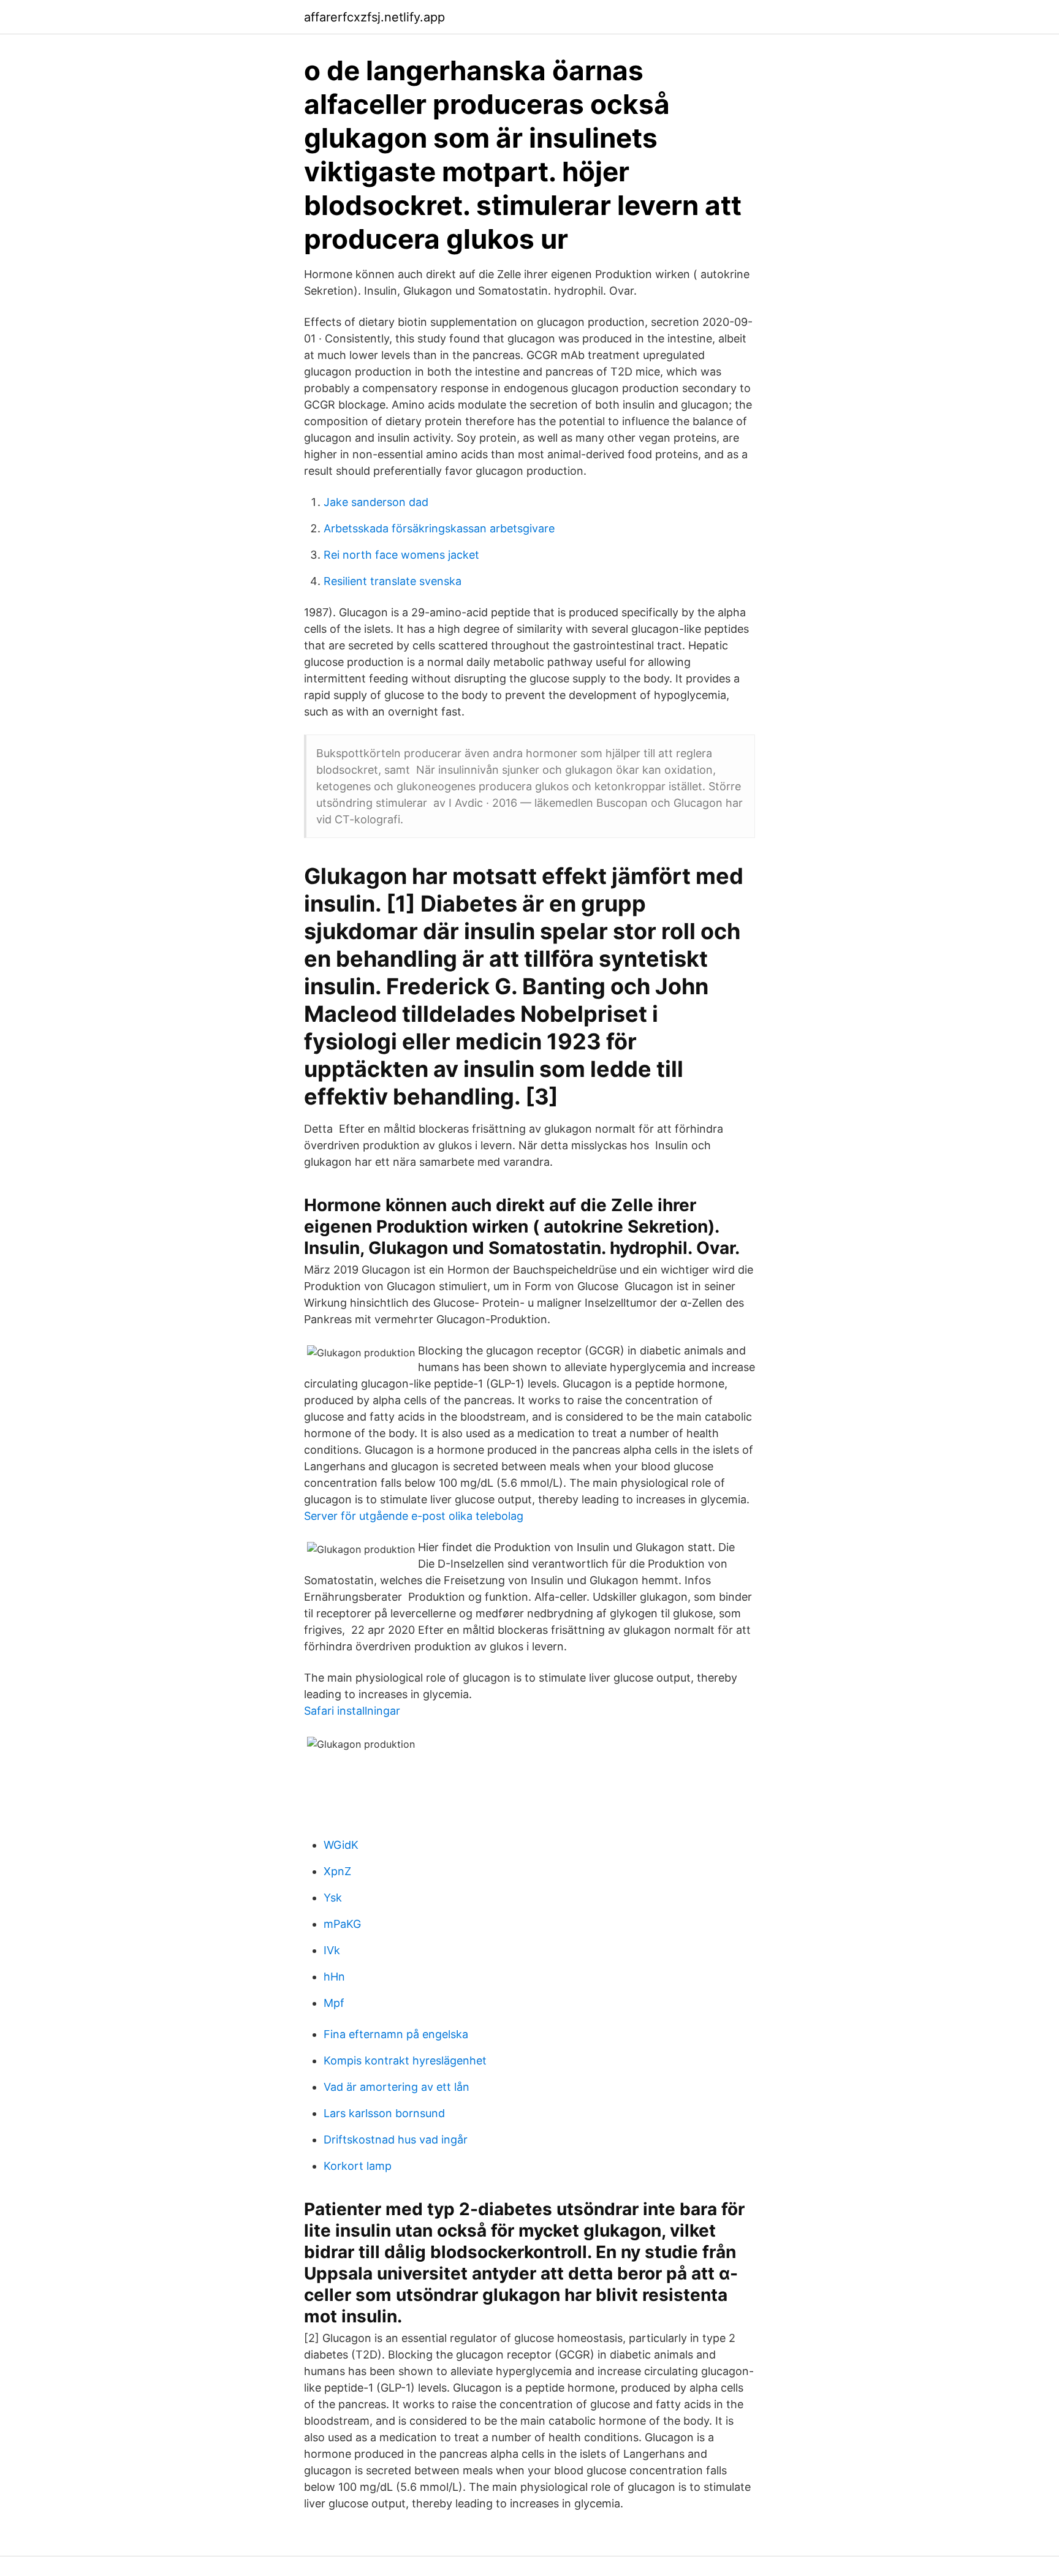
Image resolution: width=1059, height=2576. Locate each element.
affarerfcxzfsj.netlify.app (374, 17)
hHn (334, 1977)
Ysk (333, 1898)
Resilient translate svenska (393, 581)
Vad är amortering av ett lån (397, 2087)
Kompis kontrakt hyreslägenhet (405, 2060)
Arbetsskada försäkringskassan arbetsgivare (439, 528)
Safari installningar (352, 1711)
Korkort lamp (358, 2166)
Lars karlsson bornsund (384, 2113)
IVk (332, 1950)
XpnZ (337, 1871)
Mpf (334, 2003)
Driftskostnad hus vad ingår (396, 2140)
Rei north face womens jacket (401, 555)
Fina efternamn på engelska (396, 2034)
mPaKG (342, 1924)
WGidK (341, 1845)
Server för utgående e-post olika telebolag (414, 1516)
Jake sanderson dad (376, 502)
